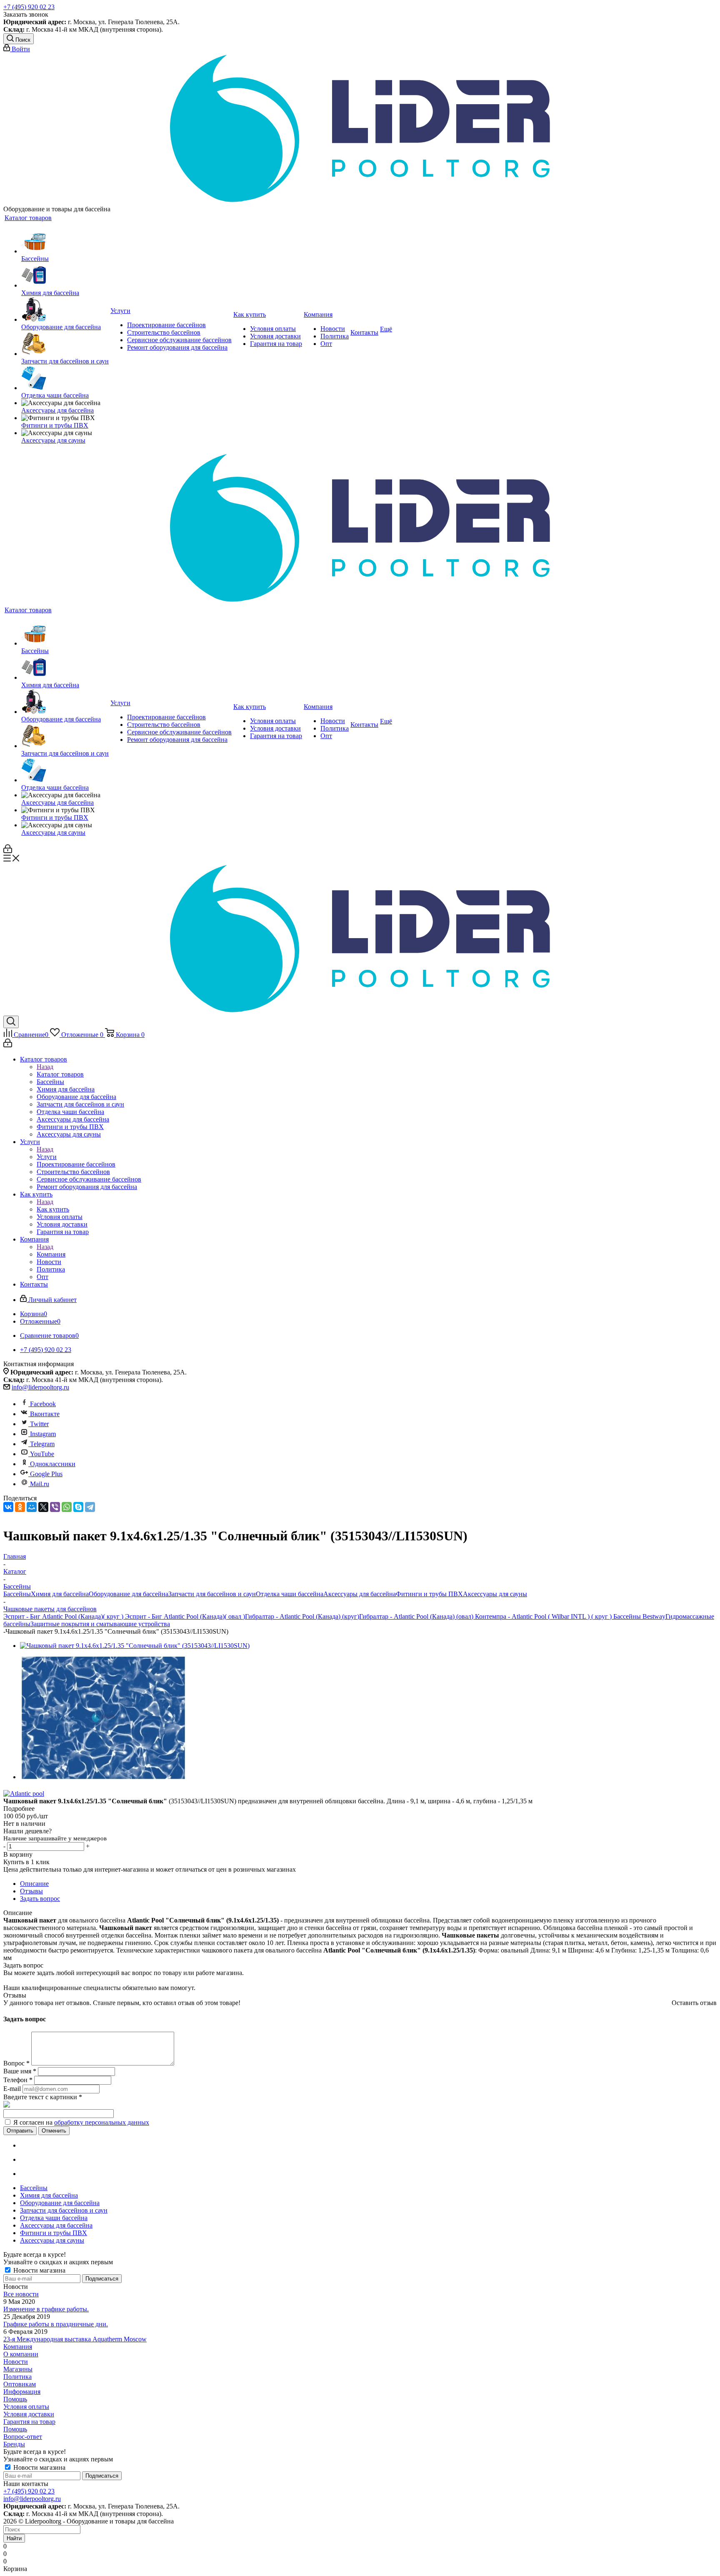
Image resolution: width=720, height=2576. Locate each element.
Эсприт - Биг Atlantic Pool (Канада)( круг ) (63, 1616)
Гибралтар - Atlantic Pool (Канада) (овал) (416, 1616)
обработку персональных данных (102, 2122)
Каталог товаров (60, 1074)
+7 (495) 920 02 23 (29, 7)
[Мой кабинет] (8, 851)
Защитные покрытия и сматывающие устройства (100, 1624)
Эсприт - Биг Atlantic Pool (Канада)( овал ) (184, 1616)
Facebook (43, 1404)
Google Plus (46, 1474)
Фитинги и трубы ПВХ (429, 1594)
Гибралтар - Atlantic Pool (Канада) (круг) (302, 1616)
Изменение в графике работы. (46, 2309)
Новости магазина (39, 2270)
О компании (21, 2354)
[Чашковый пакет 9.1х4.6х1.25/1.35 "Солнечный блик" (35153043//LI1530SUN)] (135, 1646)
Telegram (42, 1444)
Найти (14, 2538)
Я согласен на (81, 2122)
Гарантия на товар (29, 2422)
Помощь (15, 2399)
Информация (22, 2392)
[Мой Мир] (32, 1507)
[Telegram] (90, 1507)
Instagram (43, 1434)
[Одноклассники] (20, 1507)
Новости (16, 2362)
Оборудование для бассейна (129, 1594)
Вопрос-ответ (23, 2437)
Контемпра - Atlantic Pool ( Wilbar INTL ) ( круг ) (542, 1616)
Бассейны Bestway (639, 1616)
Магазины (18, 2369)
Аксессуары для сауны (495, 1594)
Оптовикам (20, 2384)
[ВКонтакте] (8, 1507)
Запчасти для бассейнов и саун (212, 1594)
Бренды (14, 2444)
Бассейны (17, 1594)
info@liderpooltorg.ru (40, 1387)
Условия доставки (29, 2414)
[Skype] (78, 1507)
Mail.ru (40, 1484)
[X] (43, 1507)
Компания (51, 1254)
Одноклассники (53, 1464)
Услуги (47, 1157)
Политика (17, 2377)
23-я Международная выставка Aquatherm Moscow (75, 2339)
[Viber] (55, 1507)
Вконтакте (45, 1414)
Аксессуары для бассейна (360, 1594)
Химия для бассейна (60, 1594)
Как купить (53, 1209)
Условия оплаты (26, 2407)
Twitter (39, 1424)
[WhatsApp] (67, 1507)
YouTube (42, 1454)
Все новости (21, 2294)
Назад (45, 1067)
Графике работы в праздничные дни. (56, 2324)
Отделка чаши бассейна (290, 1594)
